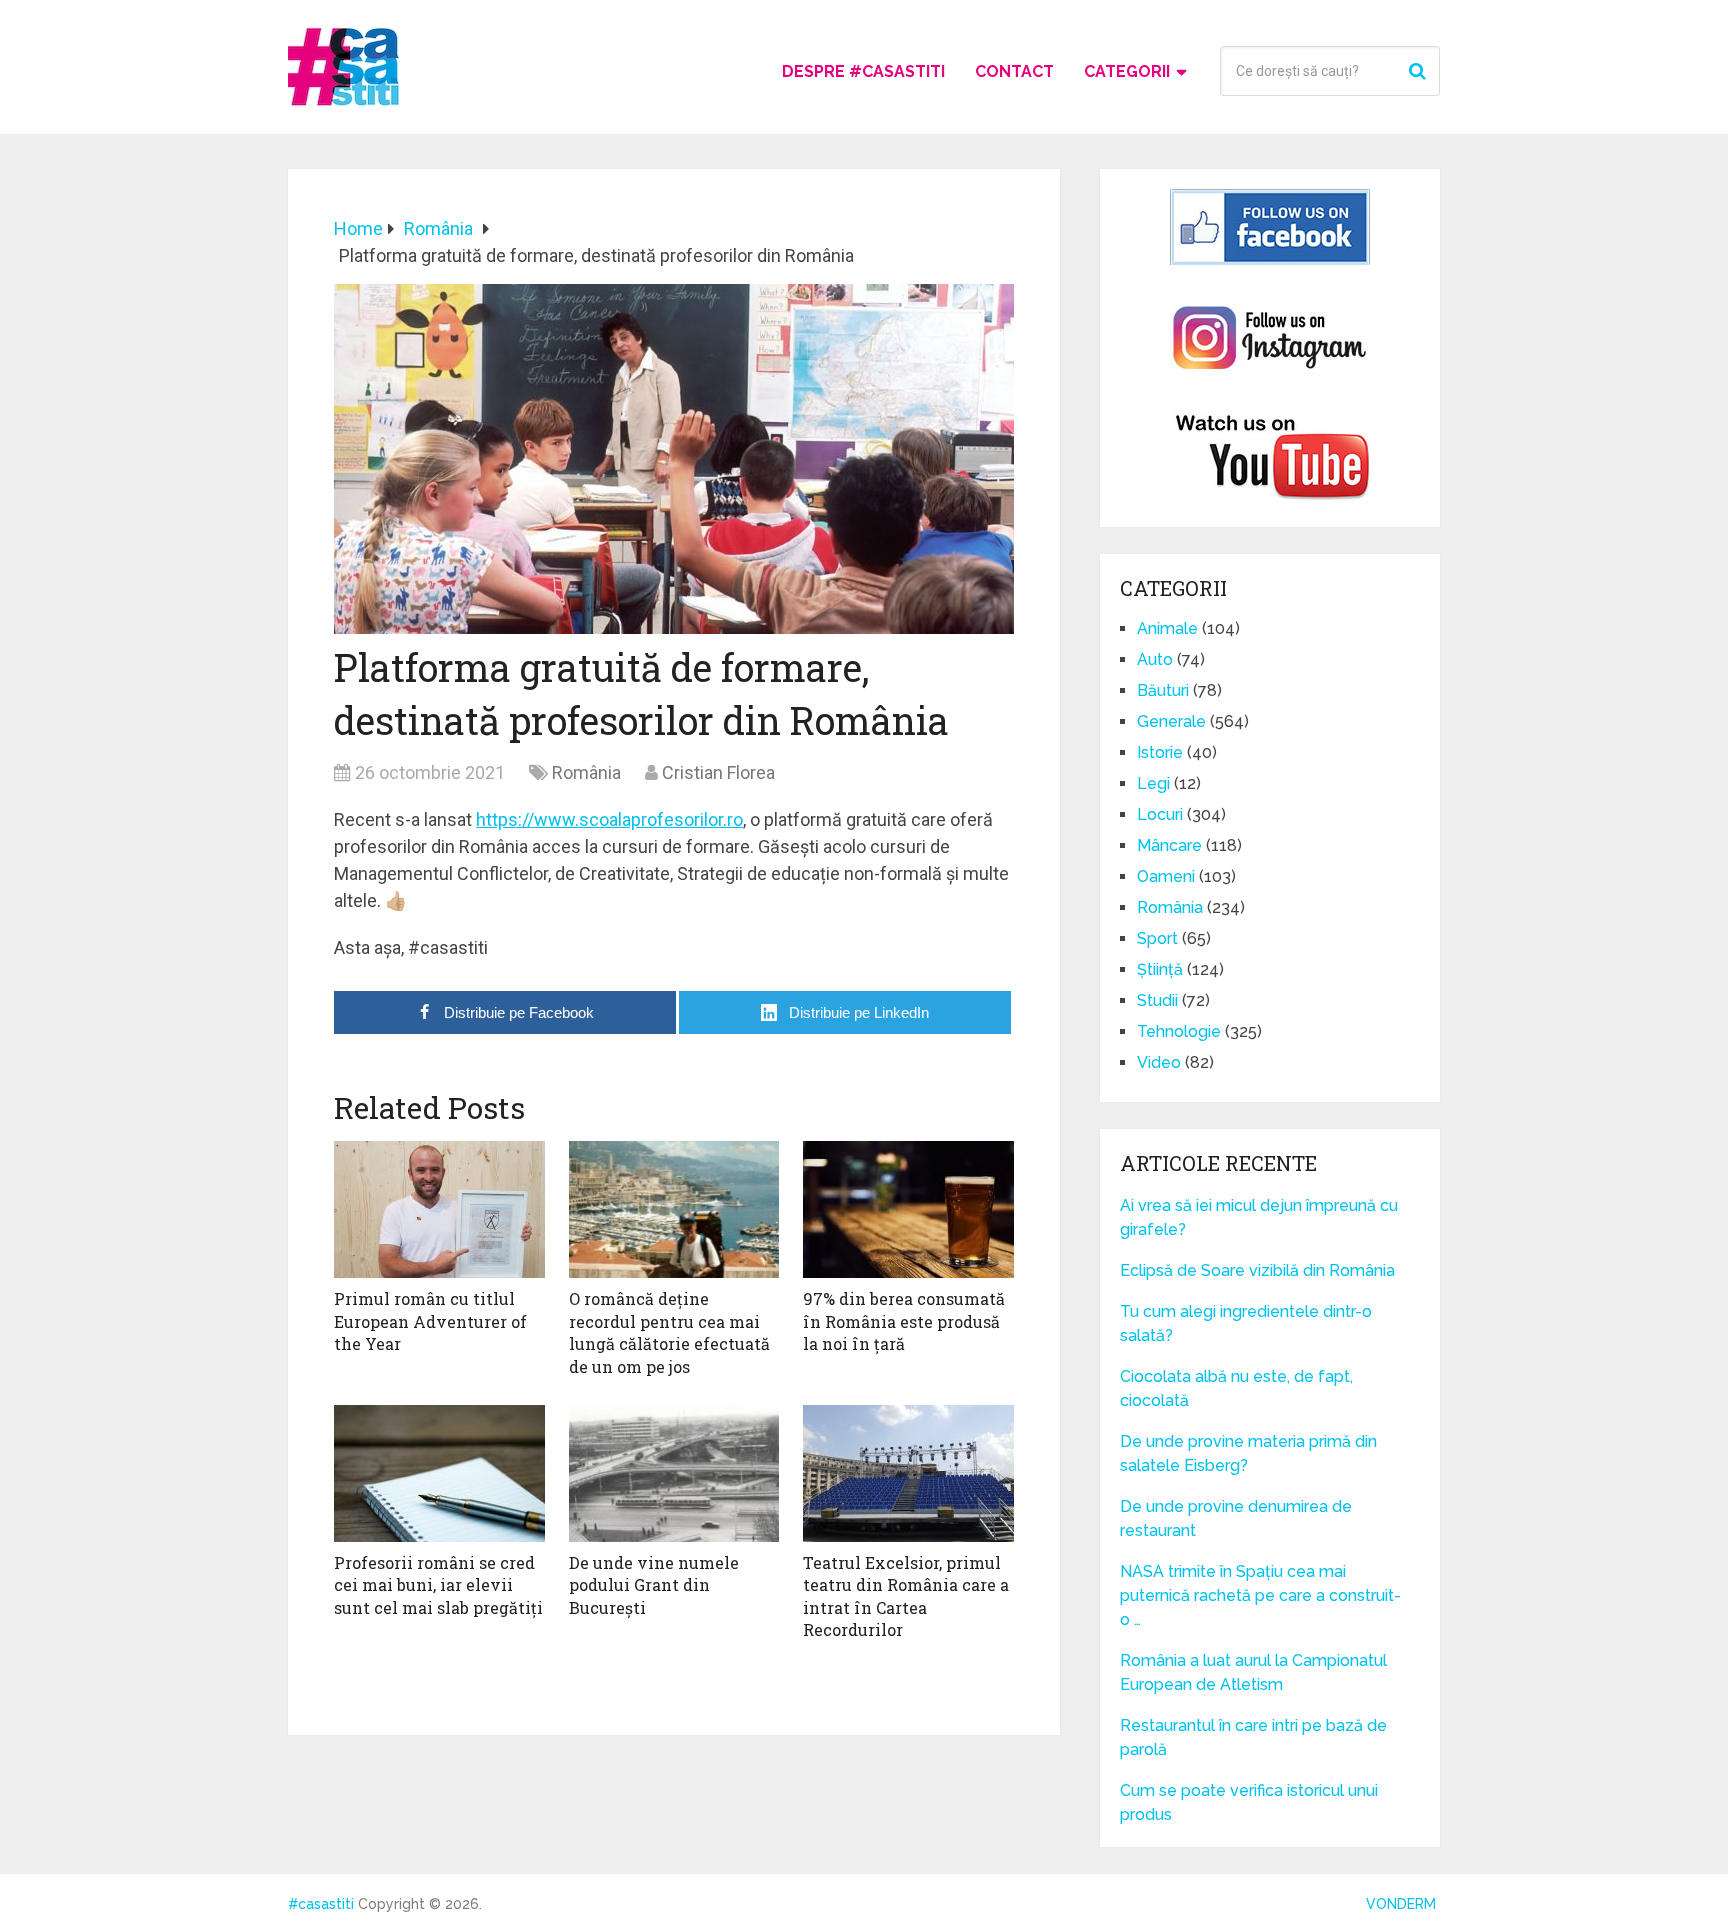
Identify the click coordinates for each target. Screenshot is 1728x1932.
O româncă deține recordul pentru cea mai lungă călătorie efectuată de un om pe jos (669, 1332)
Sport (1157, 938)
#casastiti (321, 1904)
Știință (1160, 969)
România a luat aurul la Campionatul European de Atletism (1253, 1672)
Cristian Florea (718, 772)
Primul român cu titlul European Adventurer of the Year (430, 1321)
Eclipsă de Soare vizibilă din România (1257, 1270)
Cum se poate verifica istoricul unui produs (1249, 1802)
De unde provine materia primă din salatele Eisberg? (1248, 1453)
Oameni (1166, 876)
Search (1420, 71)
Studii (1157, 1000)
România (586, 772)
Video (1159, 1062)
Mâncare (1169, 845)
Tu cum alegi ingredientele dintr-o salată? (1246, 1323)
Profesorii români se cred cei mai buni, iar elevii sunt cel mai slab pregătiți (438, 1585)
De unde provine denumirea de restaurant (1236, 1518)
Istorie (1160, 752)
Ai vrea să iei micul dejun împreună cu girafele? (1259, 1217)
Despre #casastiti (863, 71)
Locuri (1160, 814)
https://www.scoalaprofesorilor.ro (609, 819)
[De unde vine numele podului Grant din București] (674, 1473)
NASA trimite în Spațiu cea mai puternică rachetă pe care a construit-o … (1260, 1595)
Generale (1171, 721)
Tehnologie (1179, 1031)
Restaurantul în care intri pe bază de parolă (1253, 1737)
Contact (1014, 71)
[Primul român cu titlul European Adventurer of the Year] (439, 1209)
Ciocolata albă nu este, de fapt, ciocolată (1236, 1388)
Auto (1155, 659)
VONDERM (1401, 1904)
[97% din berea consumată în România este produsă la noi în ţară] (908, 1209)
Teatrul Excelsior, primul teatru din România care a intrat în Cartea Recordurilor (906, 1596)
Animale (1167, 628)
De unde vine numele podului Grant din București (654, 1585)
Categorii (1127, 71)
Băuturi (1163, 690)
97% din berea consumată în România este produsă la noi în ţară (904, 1321)
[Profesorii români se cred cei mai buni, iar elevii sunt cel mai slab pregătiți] (439, 1473)
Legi (1153, 783)
